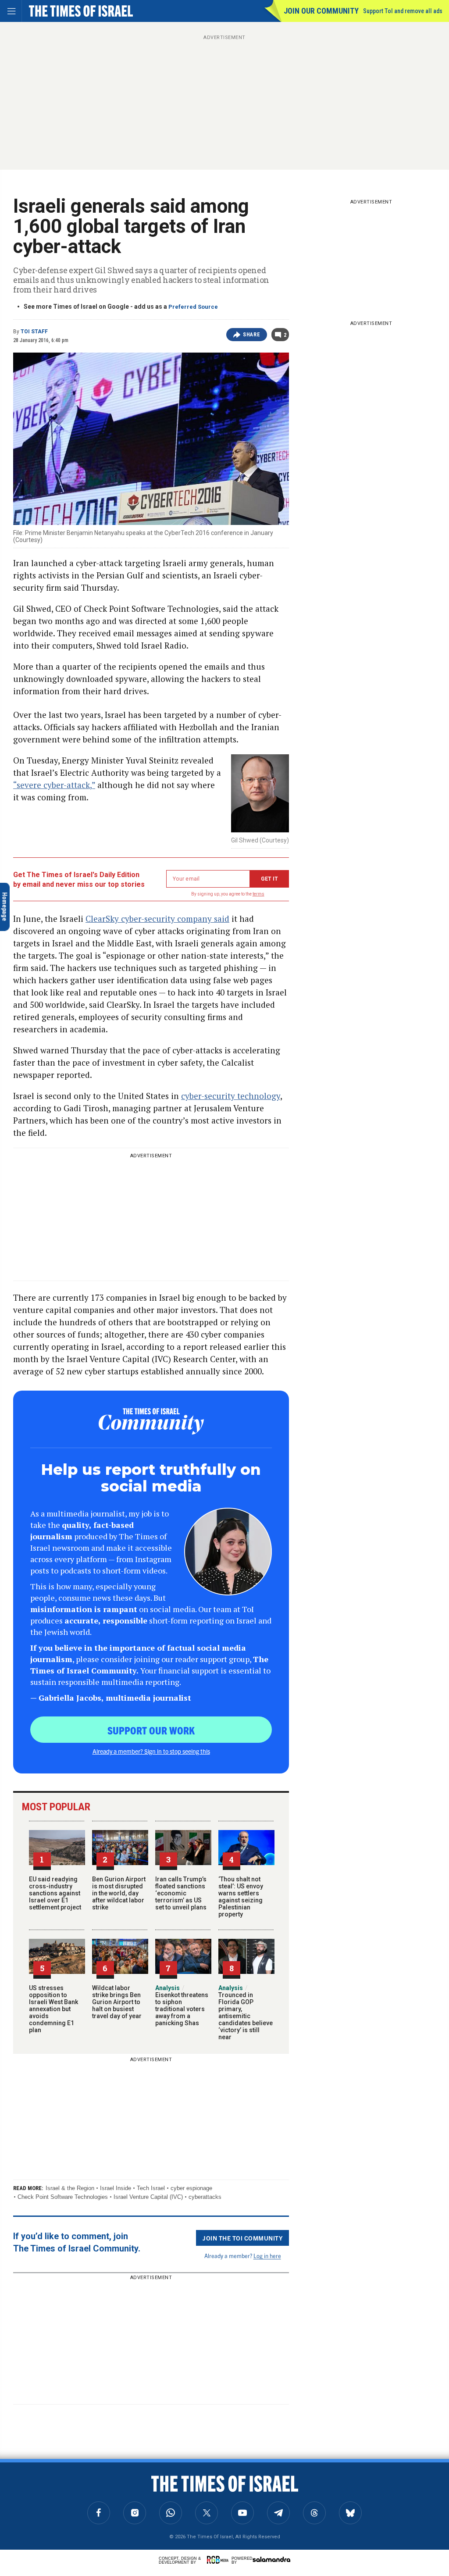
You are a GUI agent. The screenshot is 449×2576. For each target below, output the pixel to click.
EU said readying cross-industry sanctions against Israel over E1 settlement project (55, 1893)
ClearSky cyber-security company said (157, 919)
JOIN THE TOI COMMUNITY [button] (242, 2238)
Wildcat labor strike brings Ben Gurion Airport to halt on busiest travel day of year (117, 2002)
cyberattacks (205, 2197)
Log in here (267, 2256)
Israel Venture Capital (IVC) (148, 2197)
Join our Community (321, 11)
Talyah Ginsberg (27, 2512)
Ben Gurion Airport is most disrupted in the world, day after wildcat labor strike (119, 1893)
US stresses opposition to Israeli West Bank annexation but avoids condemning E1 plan (53, 2009)
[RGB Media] (219, 2560)
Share (251, 335)
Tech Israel (151, 2188)
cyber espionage (191, 2188)
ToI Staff (34, 332)
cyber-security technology (231, 1096)
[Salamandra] (271, 2559)
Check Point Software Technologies (63, 2197)
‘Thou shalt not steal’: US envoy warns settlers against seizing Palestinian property (241, 1897)
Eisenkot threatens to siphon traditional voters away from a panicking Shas (182, 2005)
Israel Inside (116, 2188)
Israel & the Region (70, 2188)
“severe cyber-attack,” (54, 785)
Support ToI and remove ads (403, 11)
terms (258, 894)
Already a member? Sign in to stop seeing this (151, 1751)
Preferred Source (193, 307)
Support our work (151, 1730)
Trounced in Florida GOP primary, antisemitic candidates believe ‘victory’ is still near (246, 2012)
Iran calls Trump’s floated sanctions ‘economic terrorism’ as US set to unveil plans (181, 1893)
